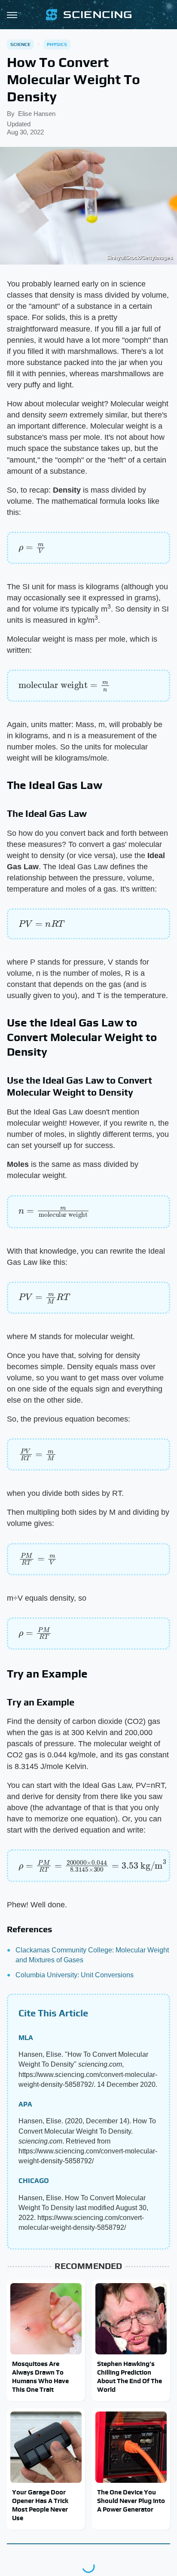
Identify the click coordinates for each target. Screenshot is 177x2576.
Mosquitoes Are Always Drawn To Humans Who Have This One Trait (40, 2377)
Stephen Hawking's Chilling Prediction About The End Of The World (130, 2377)
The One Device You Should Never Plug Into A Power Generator (131, 2501)
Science (20, 44)
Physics (57, 44)
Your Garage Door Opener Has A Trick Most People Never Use (40, 2505)
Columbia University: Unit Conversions (75, 1975)
